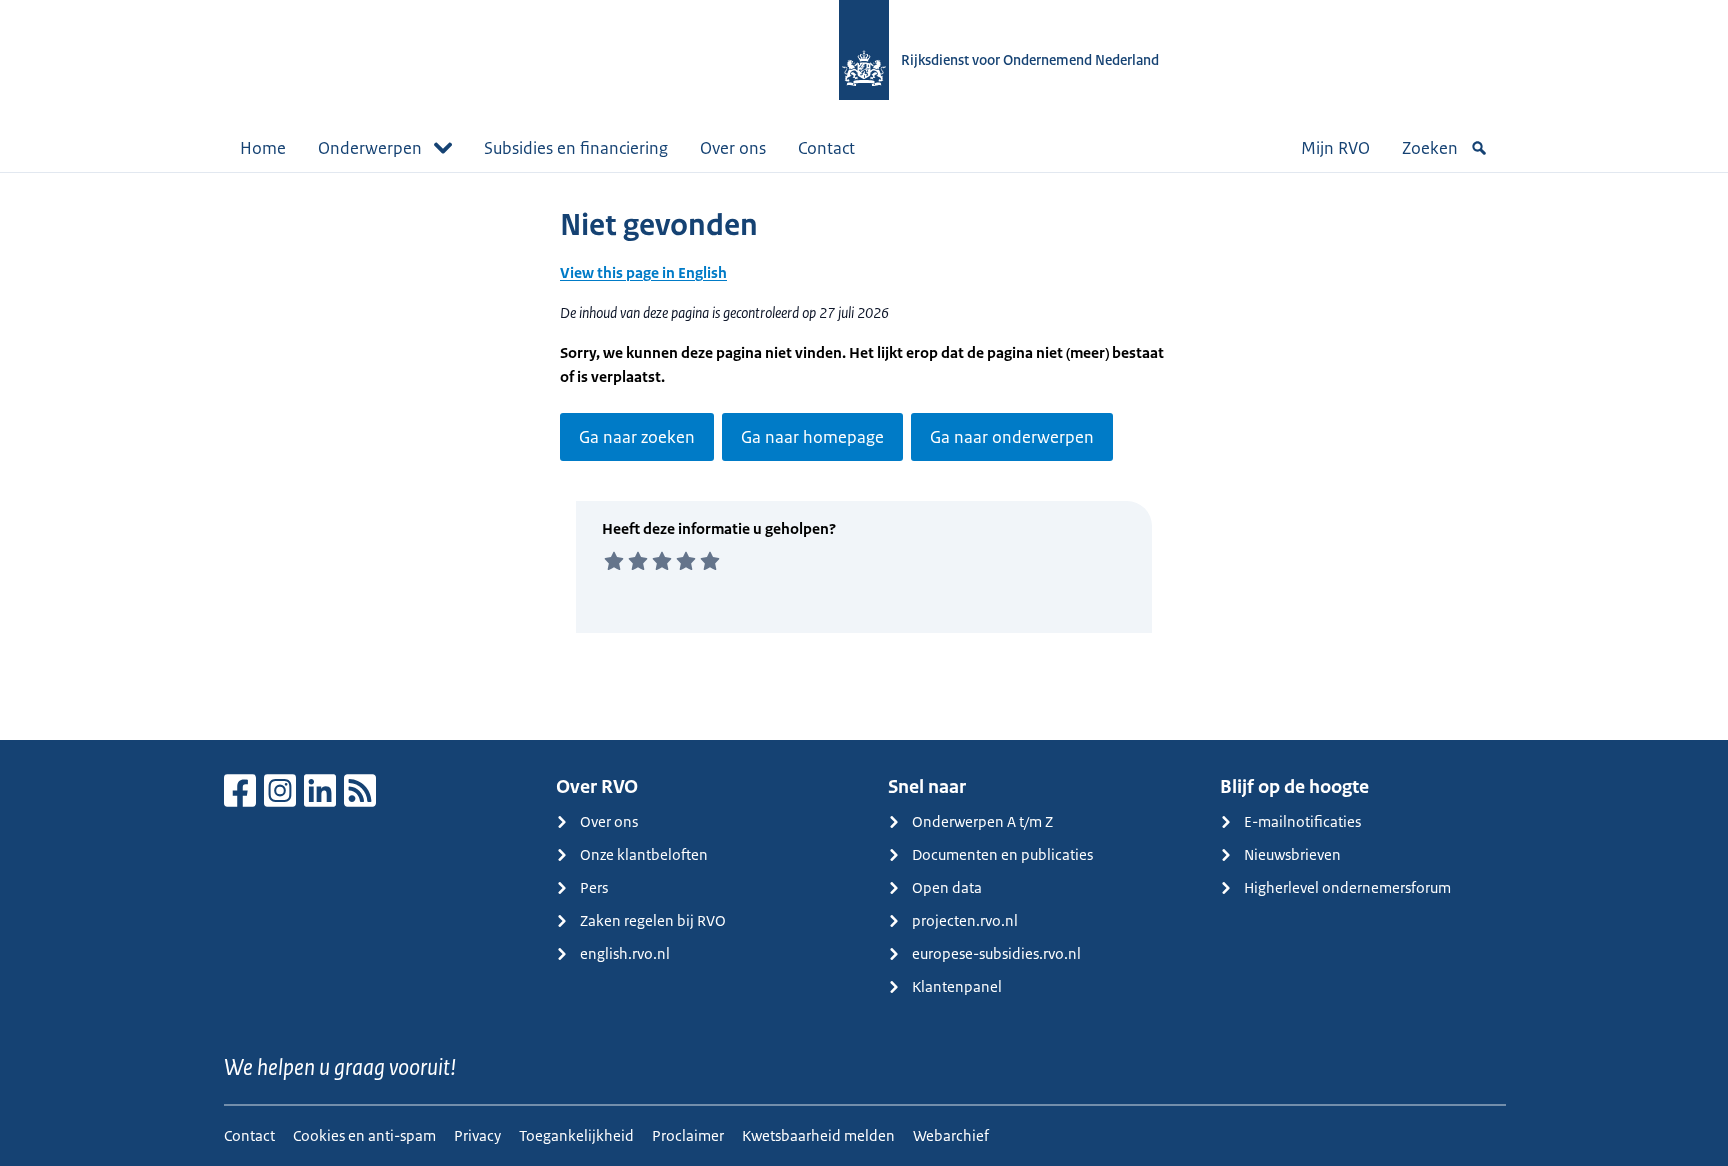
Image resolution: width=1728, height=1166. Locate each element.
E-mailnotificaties (1302, 821)
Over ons (733, 148)
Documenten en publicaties (1002, 854)
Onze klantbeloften (644, 854)
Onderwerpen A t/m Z (982, 821)
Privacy (477, 1135)
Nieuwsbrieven (1292, 854)
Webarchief (951, 1135)
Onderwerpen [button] (370, 148)
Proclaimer (688, 1135)
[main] (864, 456)
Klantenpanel (957, 986)
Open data (947, 887)
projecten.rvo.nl (965, 920)
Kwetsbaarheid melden (818, 1135)
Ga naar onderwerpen (1012, 437)
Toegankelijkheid (576, 1135)
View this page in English (643, 272)
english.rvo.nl (625, 953)
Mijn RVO (1335, 148)
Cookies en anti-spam (364, 1135)
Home (263, 148)
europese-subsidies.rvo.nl (996, 953)
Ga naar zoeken (637, 437)
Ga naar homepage (812, 437)
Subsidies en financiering (576, 148)
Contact (826, 148)
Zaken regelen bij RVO (653, 920)
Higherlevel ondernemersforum (1347, 887)
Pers (594, 887)
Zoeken (1430, 148)
